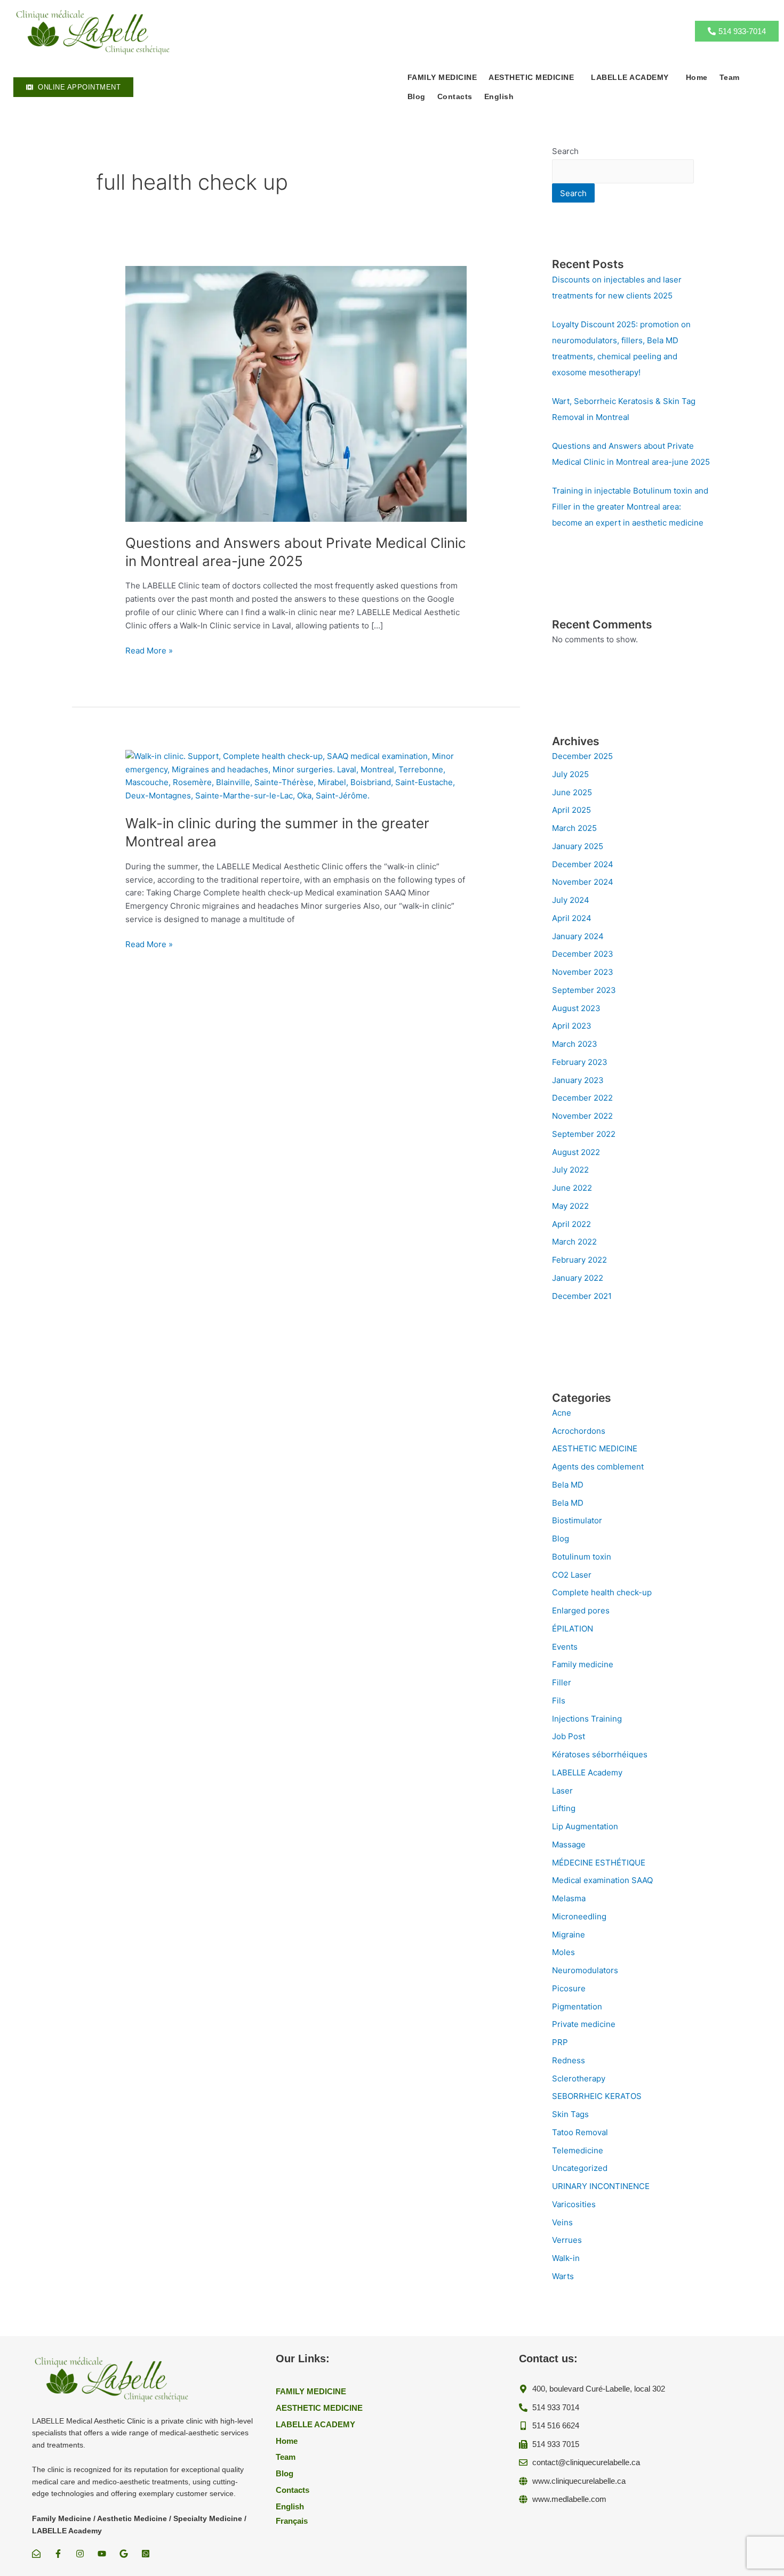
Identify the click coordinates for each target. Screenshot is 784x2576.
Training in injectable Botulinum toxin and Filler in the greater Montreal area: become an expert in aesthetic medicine (630, 507)
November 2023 (583, 972)
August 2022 (576, 1152)
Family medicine (583, 1664)
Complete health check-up (602, 1592)
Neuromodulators (585, 1970)
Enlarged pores (581, 1610)
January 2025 (578, 846)
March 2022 (574, 1242)
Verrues (567, 2240)
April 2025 (571, 810)
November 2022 (582, 1116)
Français (292, 2521)
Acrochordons (579, 1431)
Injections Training (587, 1719)
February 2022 (579, 1260)
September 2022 (584, 1134)
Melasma (569, 1898)
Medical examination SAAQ (602, 1880)
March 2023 (575, 1044)
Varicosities (574, 2204)
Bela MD (568, 1485)
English (499, 96)
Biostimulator (577, 1520)
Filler (562, 1682)
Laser (562, 1791)
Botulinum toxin (582, 1557)
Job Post (569, 1736)
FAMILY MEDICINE (442, 77)
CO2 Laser (572, 1575)
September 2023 (584, 990)
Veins (562, 2222)
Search (565, 151)
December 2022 (582, 1098)
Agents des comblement (598, 1467)
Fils (559, 1701)
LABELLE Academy (587, 1772)
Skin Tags (570, 2114)
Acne (562, 1413)
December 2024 (583, 864)
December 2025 (582, 756)
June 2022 (572, 1188)
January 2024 (578, 936)
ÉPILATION (573, 1629)
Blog (417, 96)
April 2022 (571, 1224)
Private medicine (584, 2024)
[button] (534, 77)
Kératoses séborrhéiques (600, 1754)
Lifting (564, 1808)
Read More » (149, 651)
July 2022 (570, 1170)
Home (697, 77)
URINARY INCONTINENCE (601, 2186)
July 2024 (571, 900)
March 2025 (574, 828)
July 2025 (570, 774)
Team (730, 77)
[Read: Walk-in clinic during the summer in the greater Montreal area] (296, 775)
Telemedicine (578, 2150)
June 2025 (572, 792)
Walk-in (566, 2258)
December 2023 (583, 954)
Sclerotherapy (579, 2078)
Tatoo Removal (580, 2132)
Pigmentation (577, 2006)
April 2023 (572, 1026)
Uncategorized (580, 2168)
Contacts (455, 96)
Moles (563, 1952)
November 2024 (583, 882)
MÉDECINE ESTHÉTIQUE (599, 1863)
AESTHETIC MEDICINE (595, 1448)
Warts (563, 2276)
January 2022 (578, 1278)
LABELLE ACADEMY (630, 77)
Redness (569, 2060)
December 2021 (582, 1296)
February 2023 (580, 1062)
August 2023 (576, 1008)
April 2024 (572, 918)
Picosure (569, 1988)
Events (565, 1647)
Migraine (569, 1935)
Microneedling (579, 1916)
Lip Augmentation (585, 1826)
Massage (569, 1844)
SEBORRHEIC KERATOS (597, 2096)
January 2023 (578, 1080)
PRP (560, 2042)
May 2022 (570, 1206)
